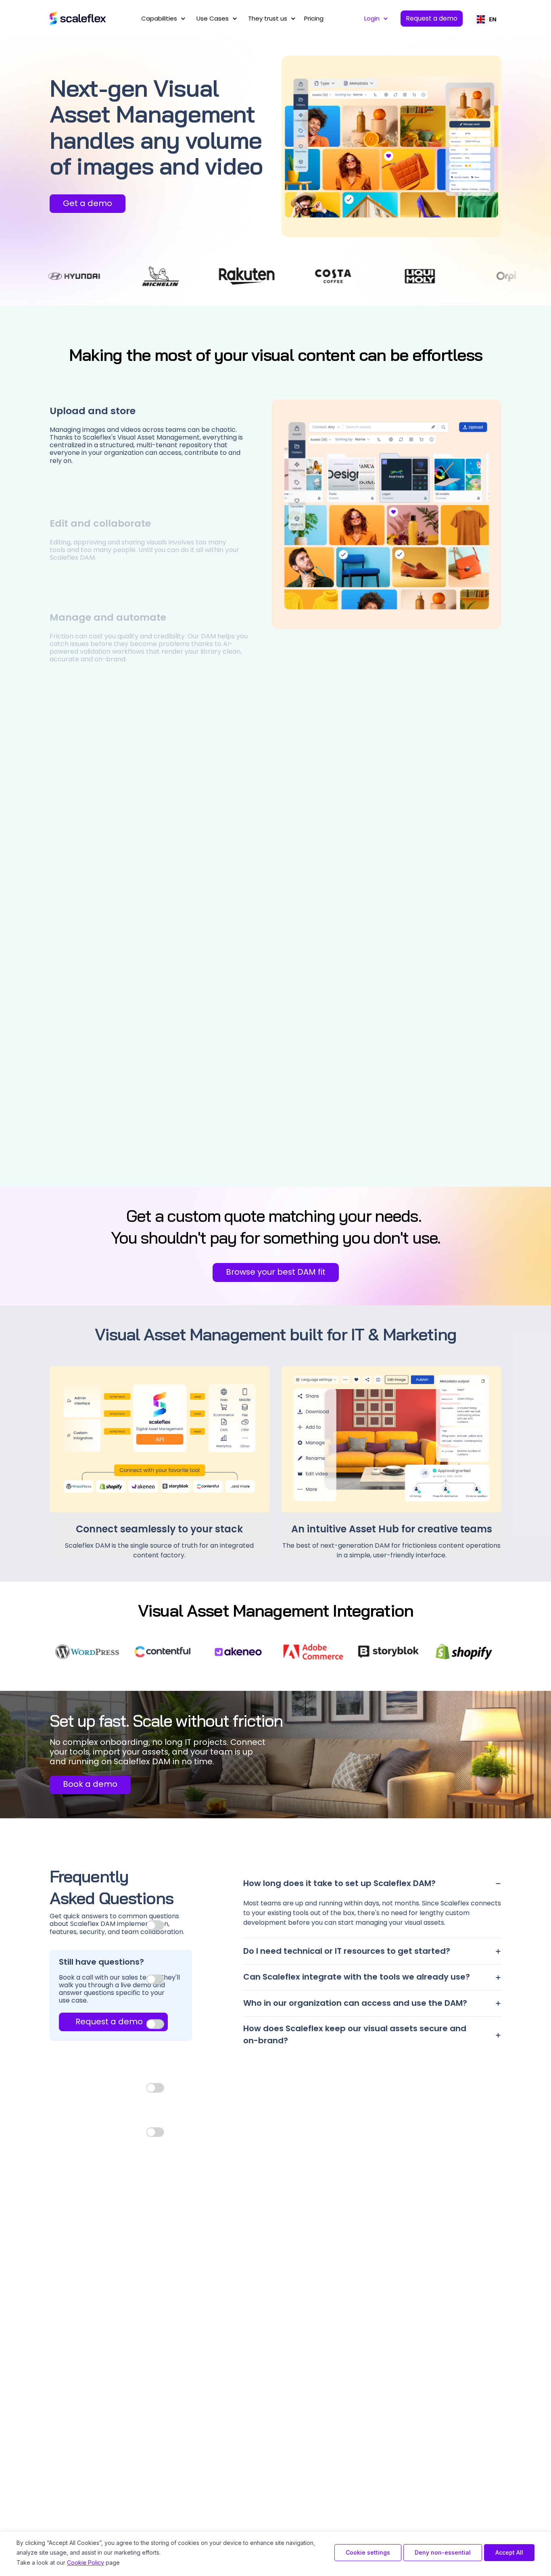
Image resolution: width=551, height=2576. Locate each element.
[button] (162, 19)
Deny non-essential (443, 2552)
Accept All (509, 2552)
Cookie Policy (86, 2562)
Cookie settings (368, 2552)
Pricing (314, 18)
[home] (78, 19)
